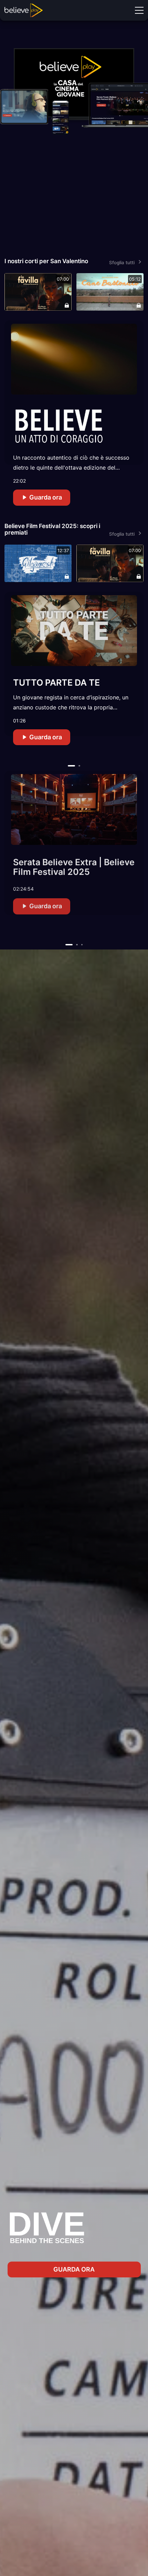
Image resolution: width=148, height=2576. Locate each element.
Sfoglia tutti (122, 262)
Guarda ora (45, 497)
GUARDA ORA (74, 2269)
